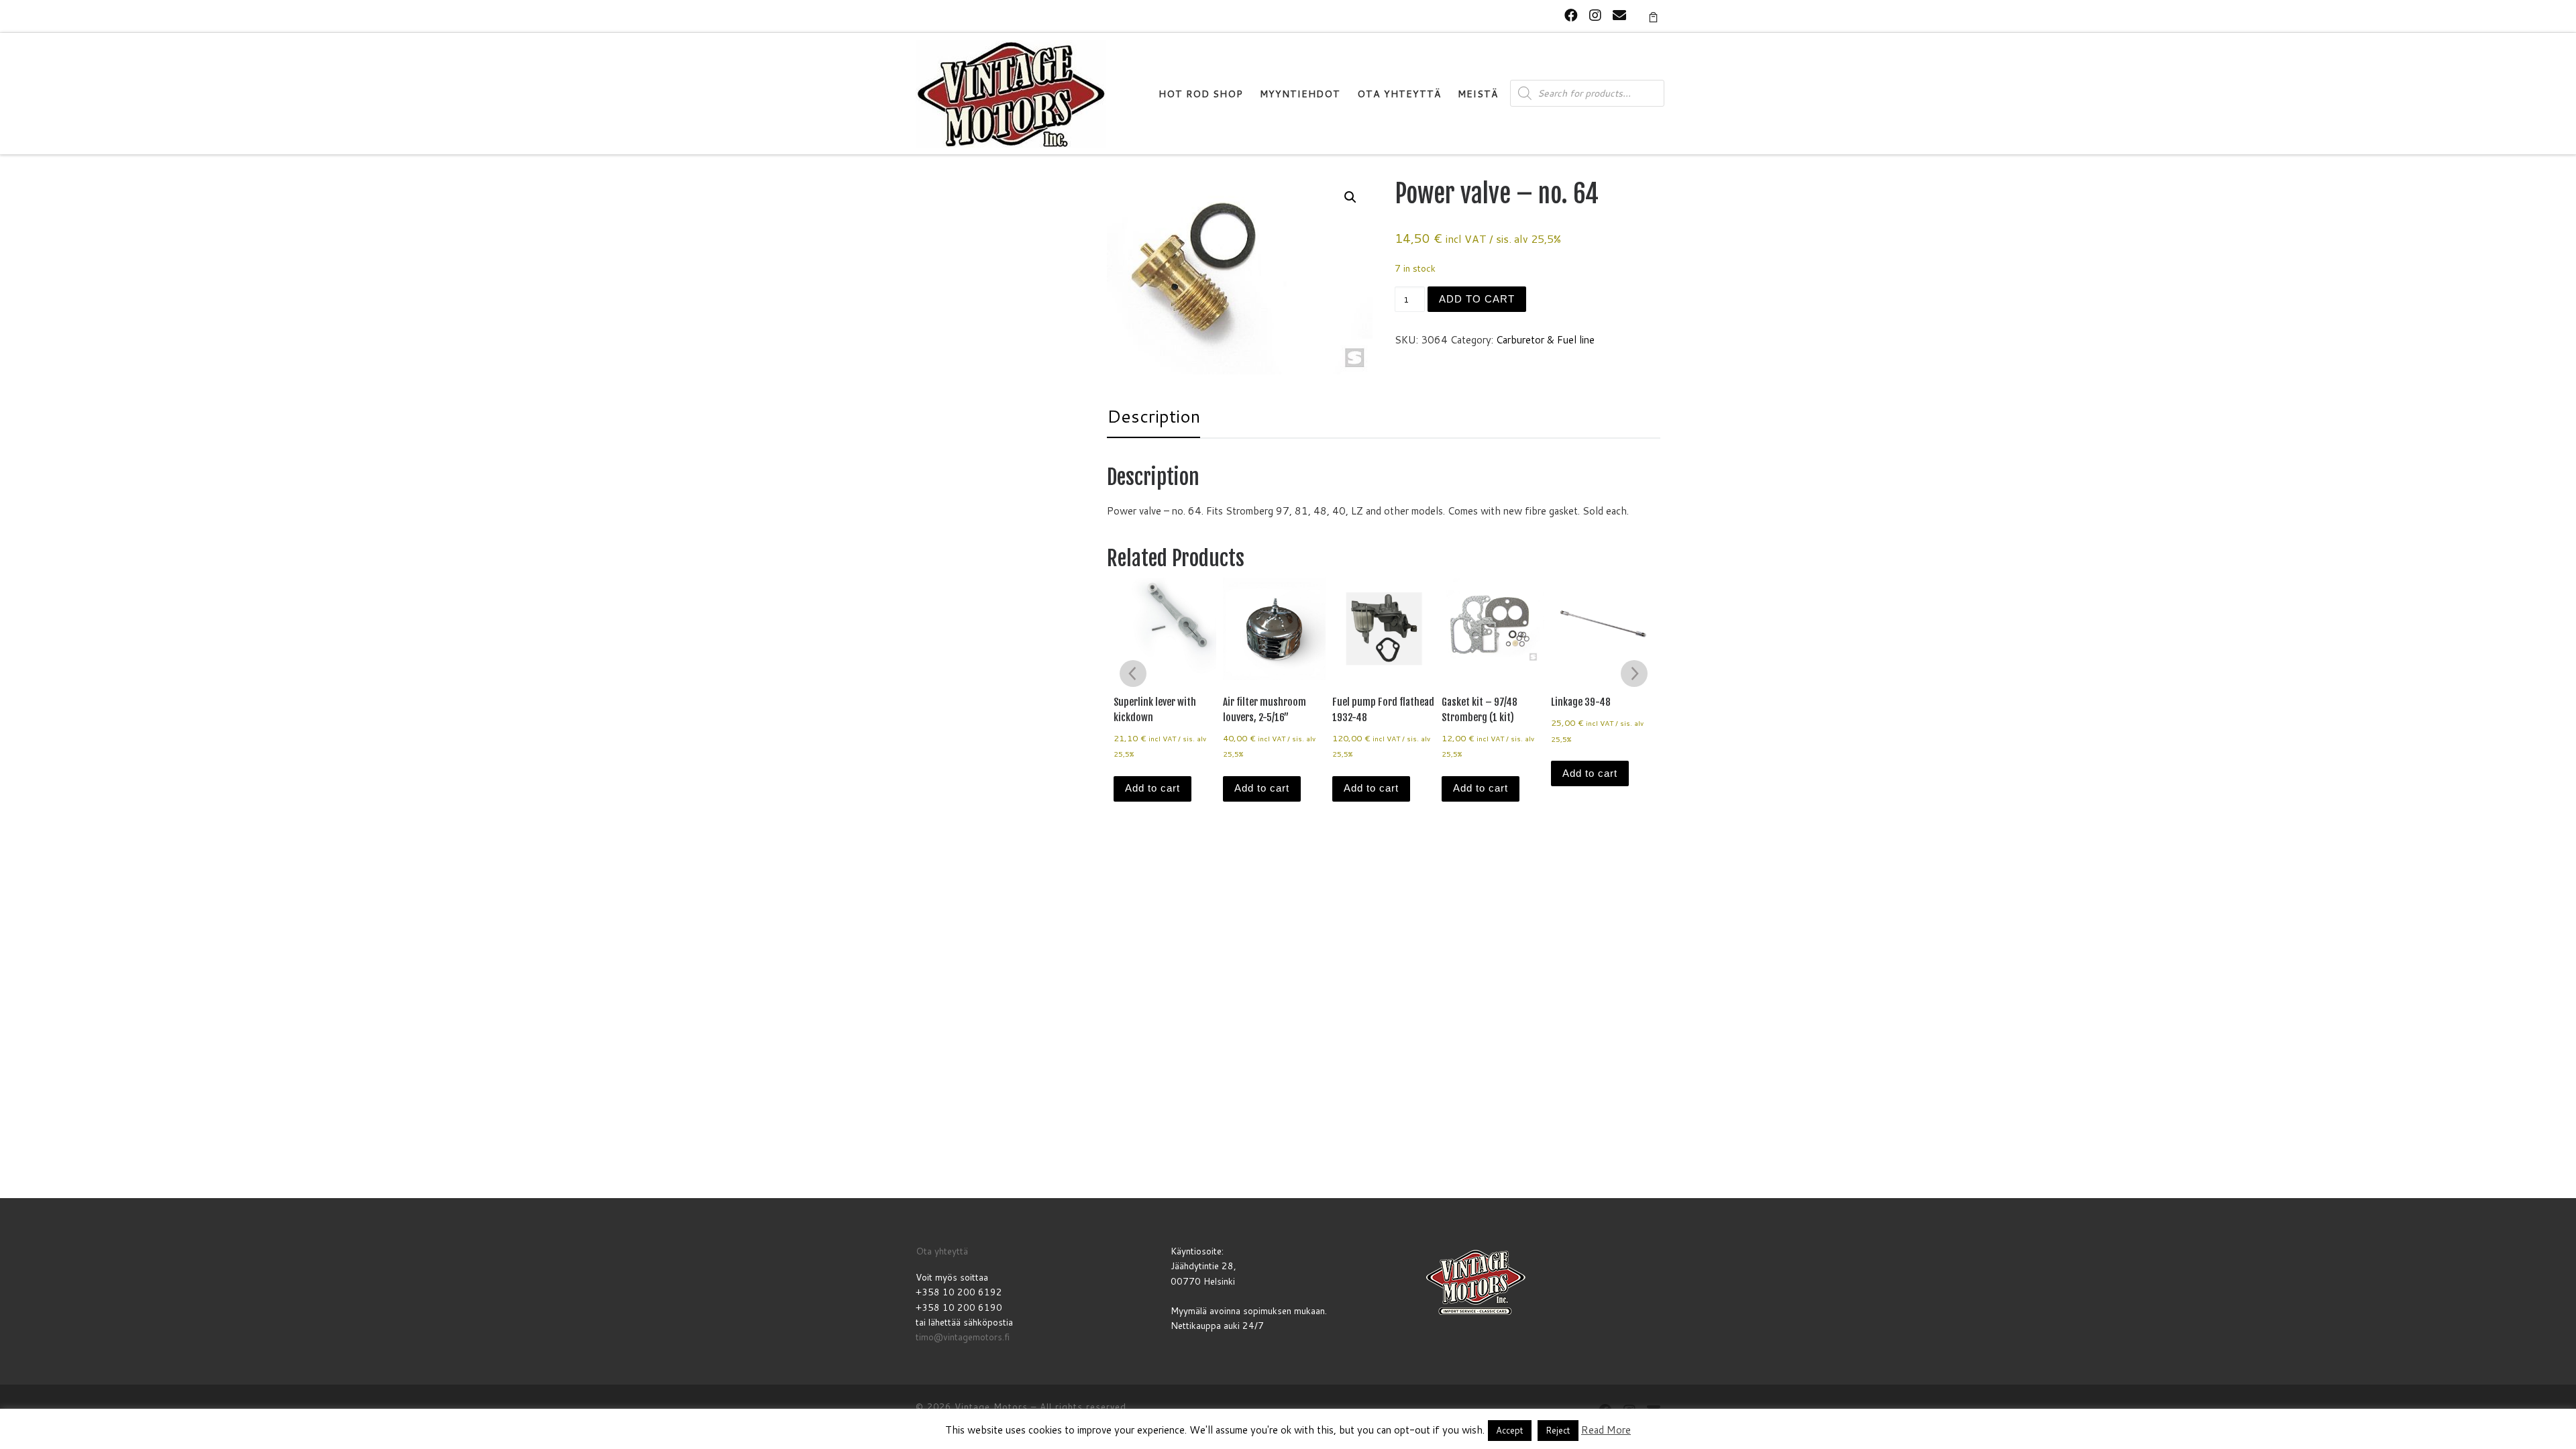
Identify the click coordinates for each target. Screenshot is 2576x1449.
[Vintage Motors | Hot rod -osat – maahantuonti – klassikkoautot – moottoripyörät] (1011, 93)
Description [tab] (1153, 416)
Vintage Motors (991, 1407)
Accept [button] (1510, 1430)
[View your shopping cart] (1653, 16)
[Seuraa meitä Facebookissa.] (1571, 15)
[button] (1350, 197)
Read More (1606, 1430)
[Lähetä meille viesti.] (1619, 15)
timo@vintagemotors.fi (963, 1337)
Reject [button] (1558, 1430)
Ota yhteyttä (942, 1251)
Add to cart (1477, 299)
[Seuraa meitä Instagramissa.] (1595, 15)
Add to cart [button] (1152, 788)
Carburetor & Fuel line (1545, 340)
